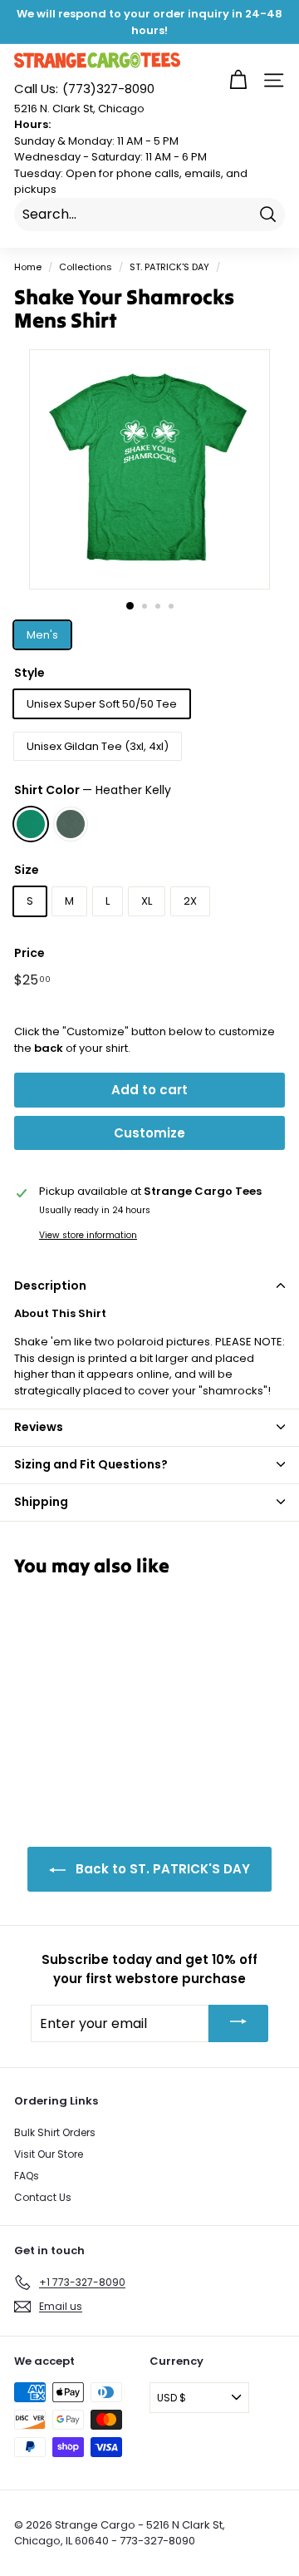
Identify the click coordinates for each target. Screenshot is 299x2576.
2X (190, 901)
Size (27, 870)
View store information (88, 1235)
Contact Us (43, 2197)
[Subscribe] (238, 2023)
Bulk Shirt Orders (55, 2132)
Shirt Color (93, 790)
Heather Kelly (31, 824)
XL (147, 901)
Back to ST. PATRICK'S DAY (161, 1869)
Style (29, 673)
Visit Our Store (49, 2154)
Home (28, 267)
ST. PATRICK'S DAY (169, 267)
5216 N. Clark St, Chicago (79, 109)
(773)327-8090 (84, 89)
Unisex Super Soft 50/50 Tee (102, 704)
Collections (86, 267)
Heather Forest (71, 824)
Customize (149, 1133)
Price (29, 953)
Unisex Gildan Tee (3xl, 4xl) (98, 746)
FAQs (27, 2176)
